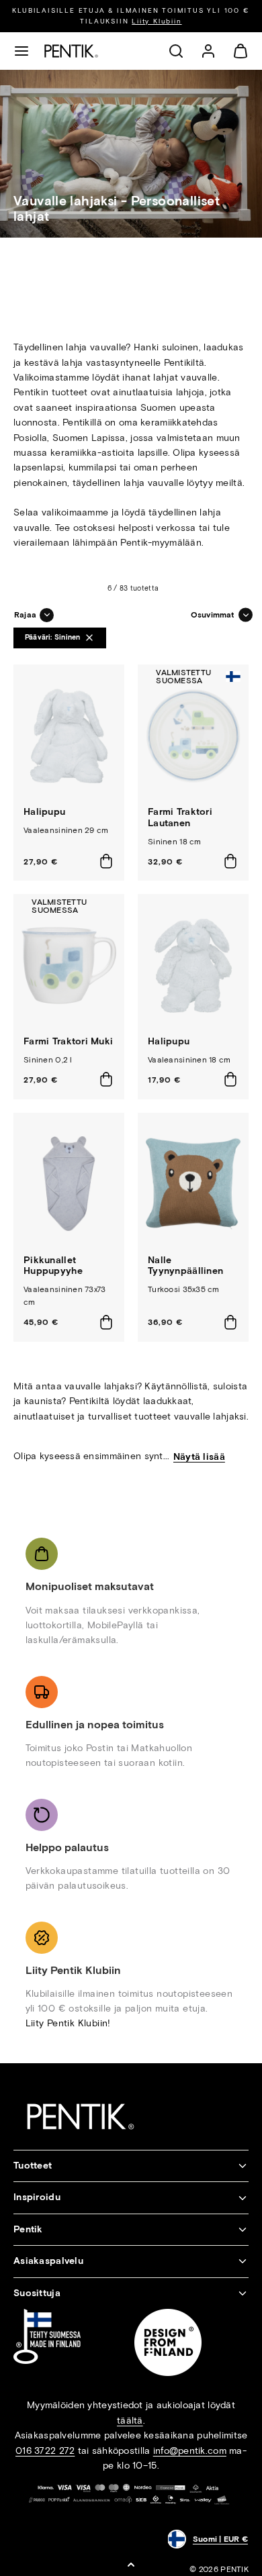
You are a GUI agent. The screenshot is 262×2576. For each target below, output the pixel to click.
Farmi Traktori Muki (68, 1041)
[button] (21, 51)
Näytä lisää (199, 1457)
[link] (208, 51)
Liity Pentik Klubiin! (68, 2023)
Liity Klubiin (157, 21)
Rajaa (25, 615)
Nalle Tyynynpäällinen (185, 1266)
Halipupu (44, 812)
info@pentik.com (190, 2451)
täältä (130, 2421)
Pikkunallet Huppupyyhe (53, 1266)
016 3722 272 (45, 2451)
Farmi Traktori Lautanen (180, 818)
